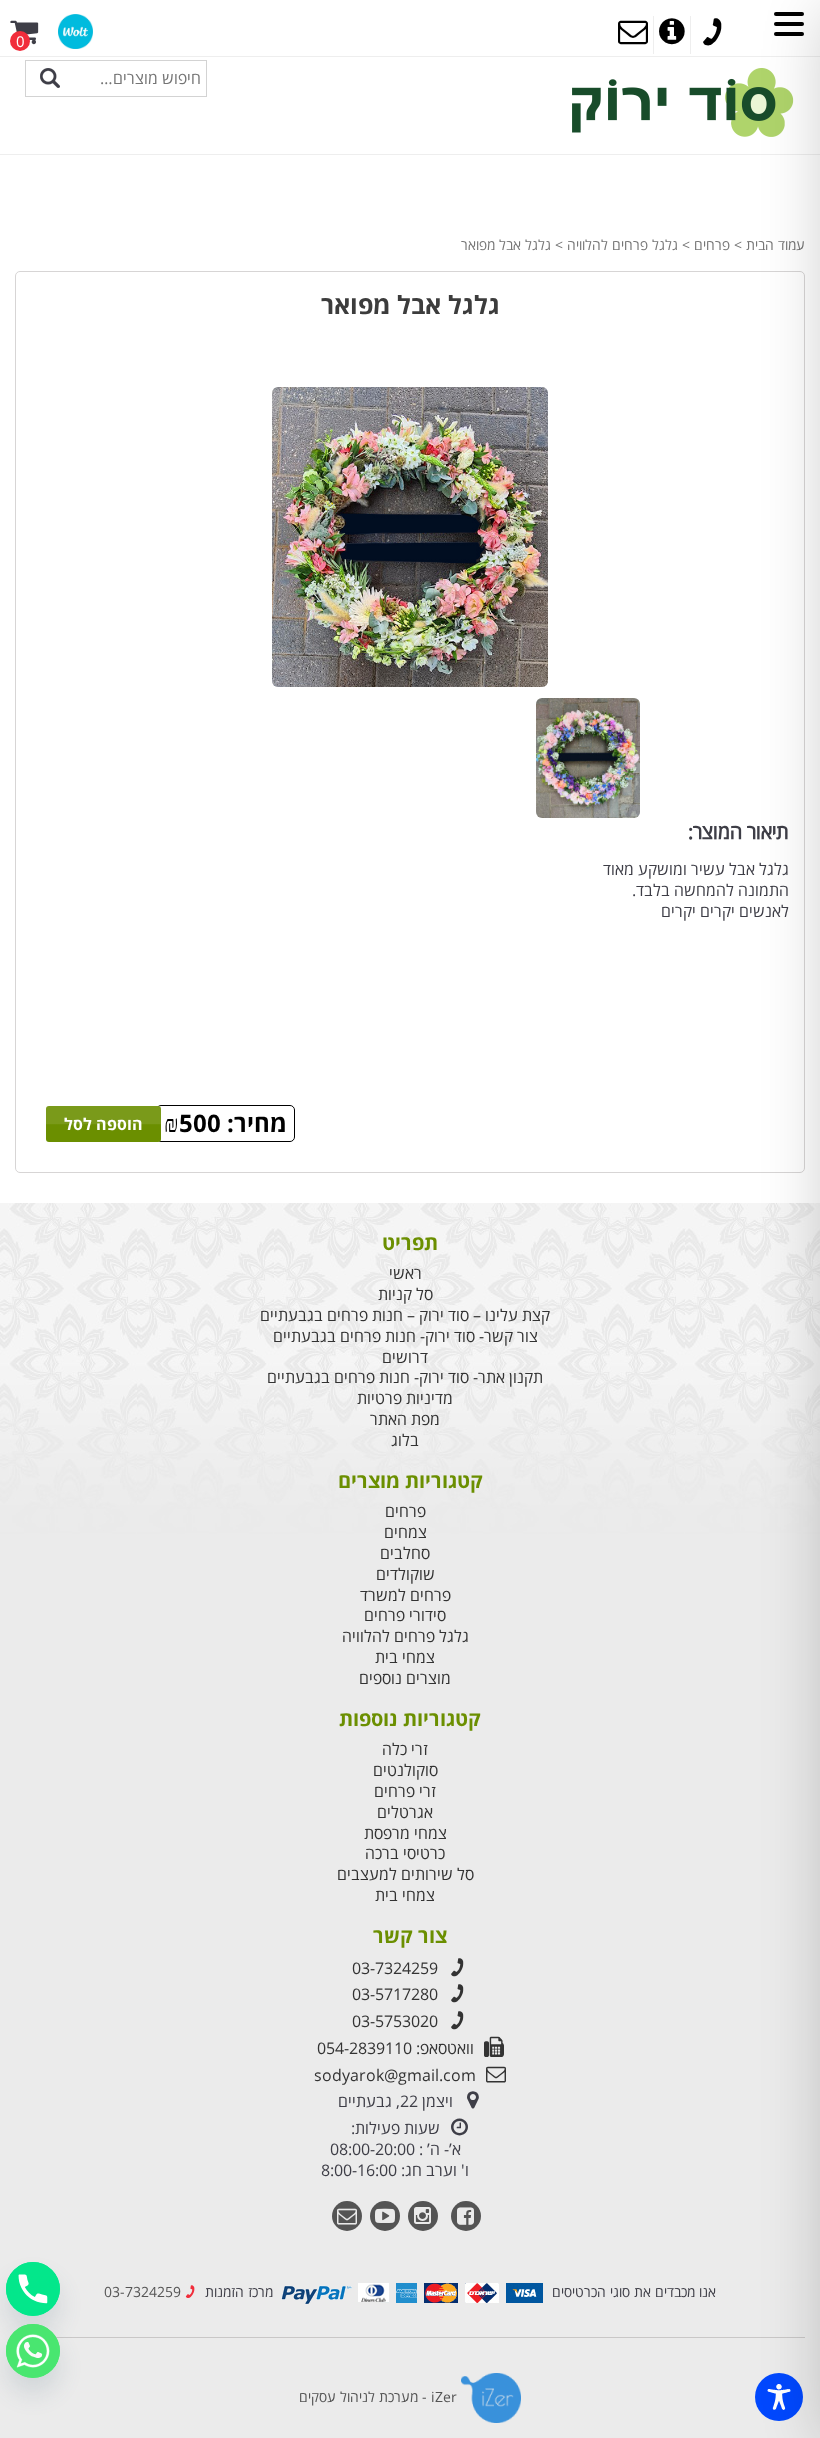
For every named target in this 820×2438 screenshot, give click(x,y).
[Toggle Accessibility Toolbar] (779, 2397)
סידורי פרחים (405, 1615)
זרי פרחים (405, 1791)
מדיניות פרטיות (405, 1398)
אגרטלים (405, 1812)
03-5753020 (395, 2021)
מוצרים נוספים (405, 1678)
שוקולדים (405, 1574)
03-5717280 (395, 1994)
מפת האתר (405, 1419)
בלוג (405, 1440)
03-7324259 (395, 1968)
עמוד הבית (775, 244)
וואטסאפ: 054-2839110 (395, 2048)
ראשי (405, 1273)
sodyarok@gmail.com (395, 2075)
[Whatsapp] (33, 2351)
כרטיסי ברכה (405, 1853)
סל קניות (405, 1294)
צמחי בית (405, 1657)
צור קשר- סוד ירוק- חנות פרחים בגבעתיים (405, 1336)
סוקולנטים (405, 1770)
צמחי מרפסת (405, 1833)
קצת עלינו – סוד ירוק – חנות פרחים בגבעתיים (405, 1315)
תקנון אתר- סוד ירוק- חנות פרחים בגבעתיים (405, 1377)
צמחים (405, 1532)
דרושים (405, 1357)
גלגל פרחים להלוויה (622, 244)
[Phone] (33, 2289)
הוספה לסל (103, 1124)
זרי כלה (405, 1749)
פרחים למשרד (405, 1595)
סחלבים (405, 1553)
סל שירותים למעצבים (405, 1874)
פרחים (712, 244)
